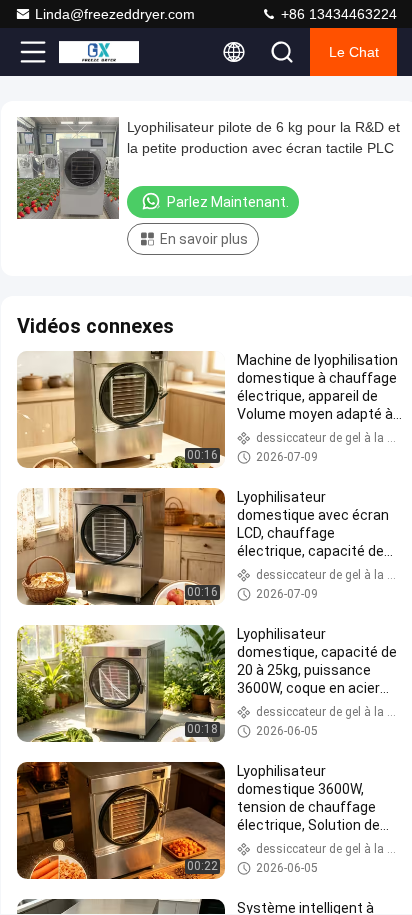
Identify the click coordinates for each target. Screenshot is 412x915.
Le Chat (354, 52)
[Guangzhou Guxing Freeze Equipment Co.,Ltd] (99, 52)
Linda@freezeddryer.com (115, 14)
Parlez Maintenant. (228, 202)
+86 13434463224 (337, 14)
